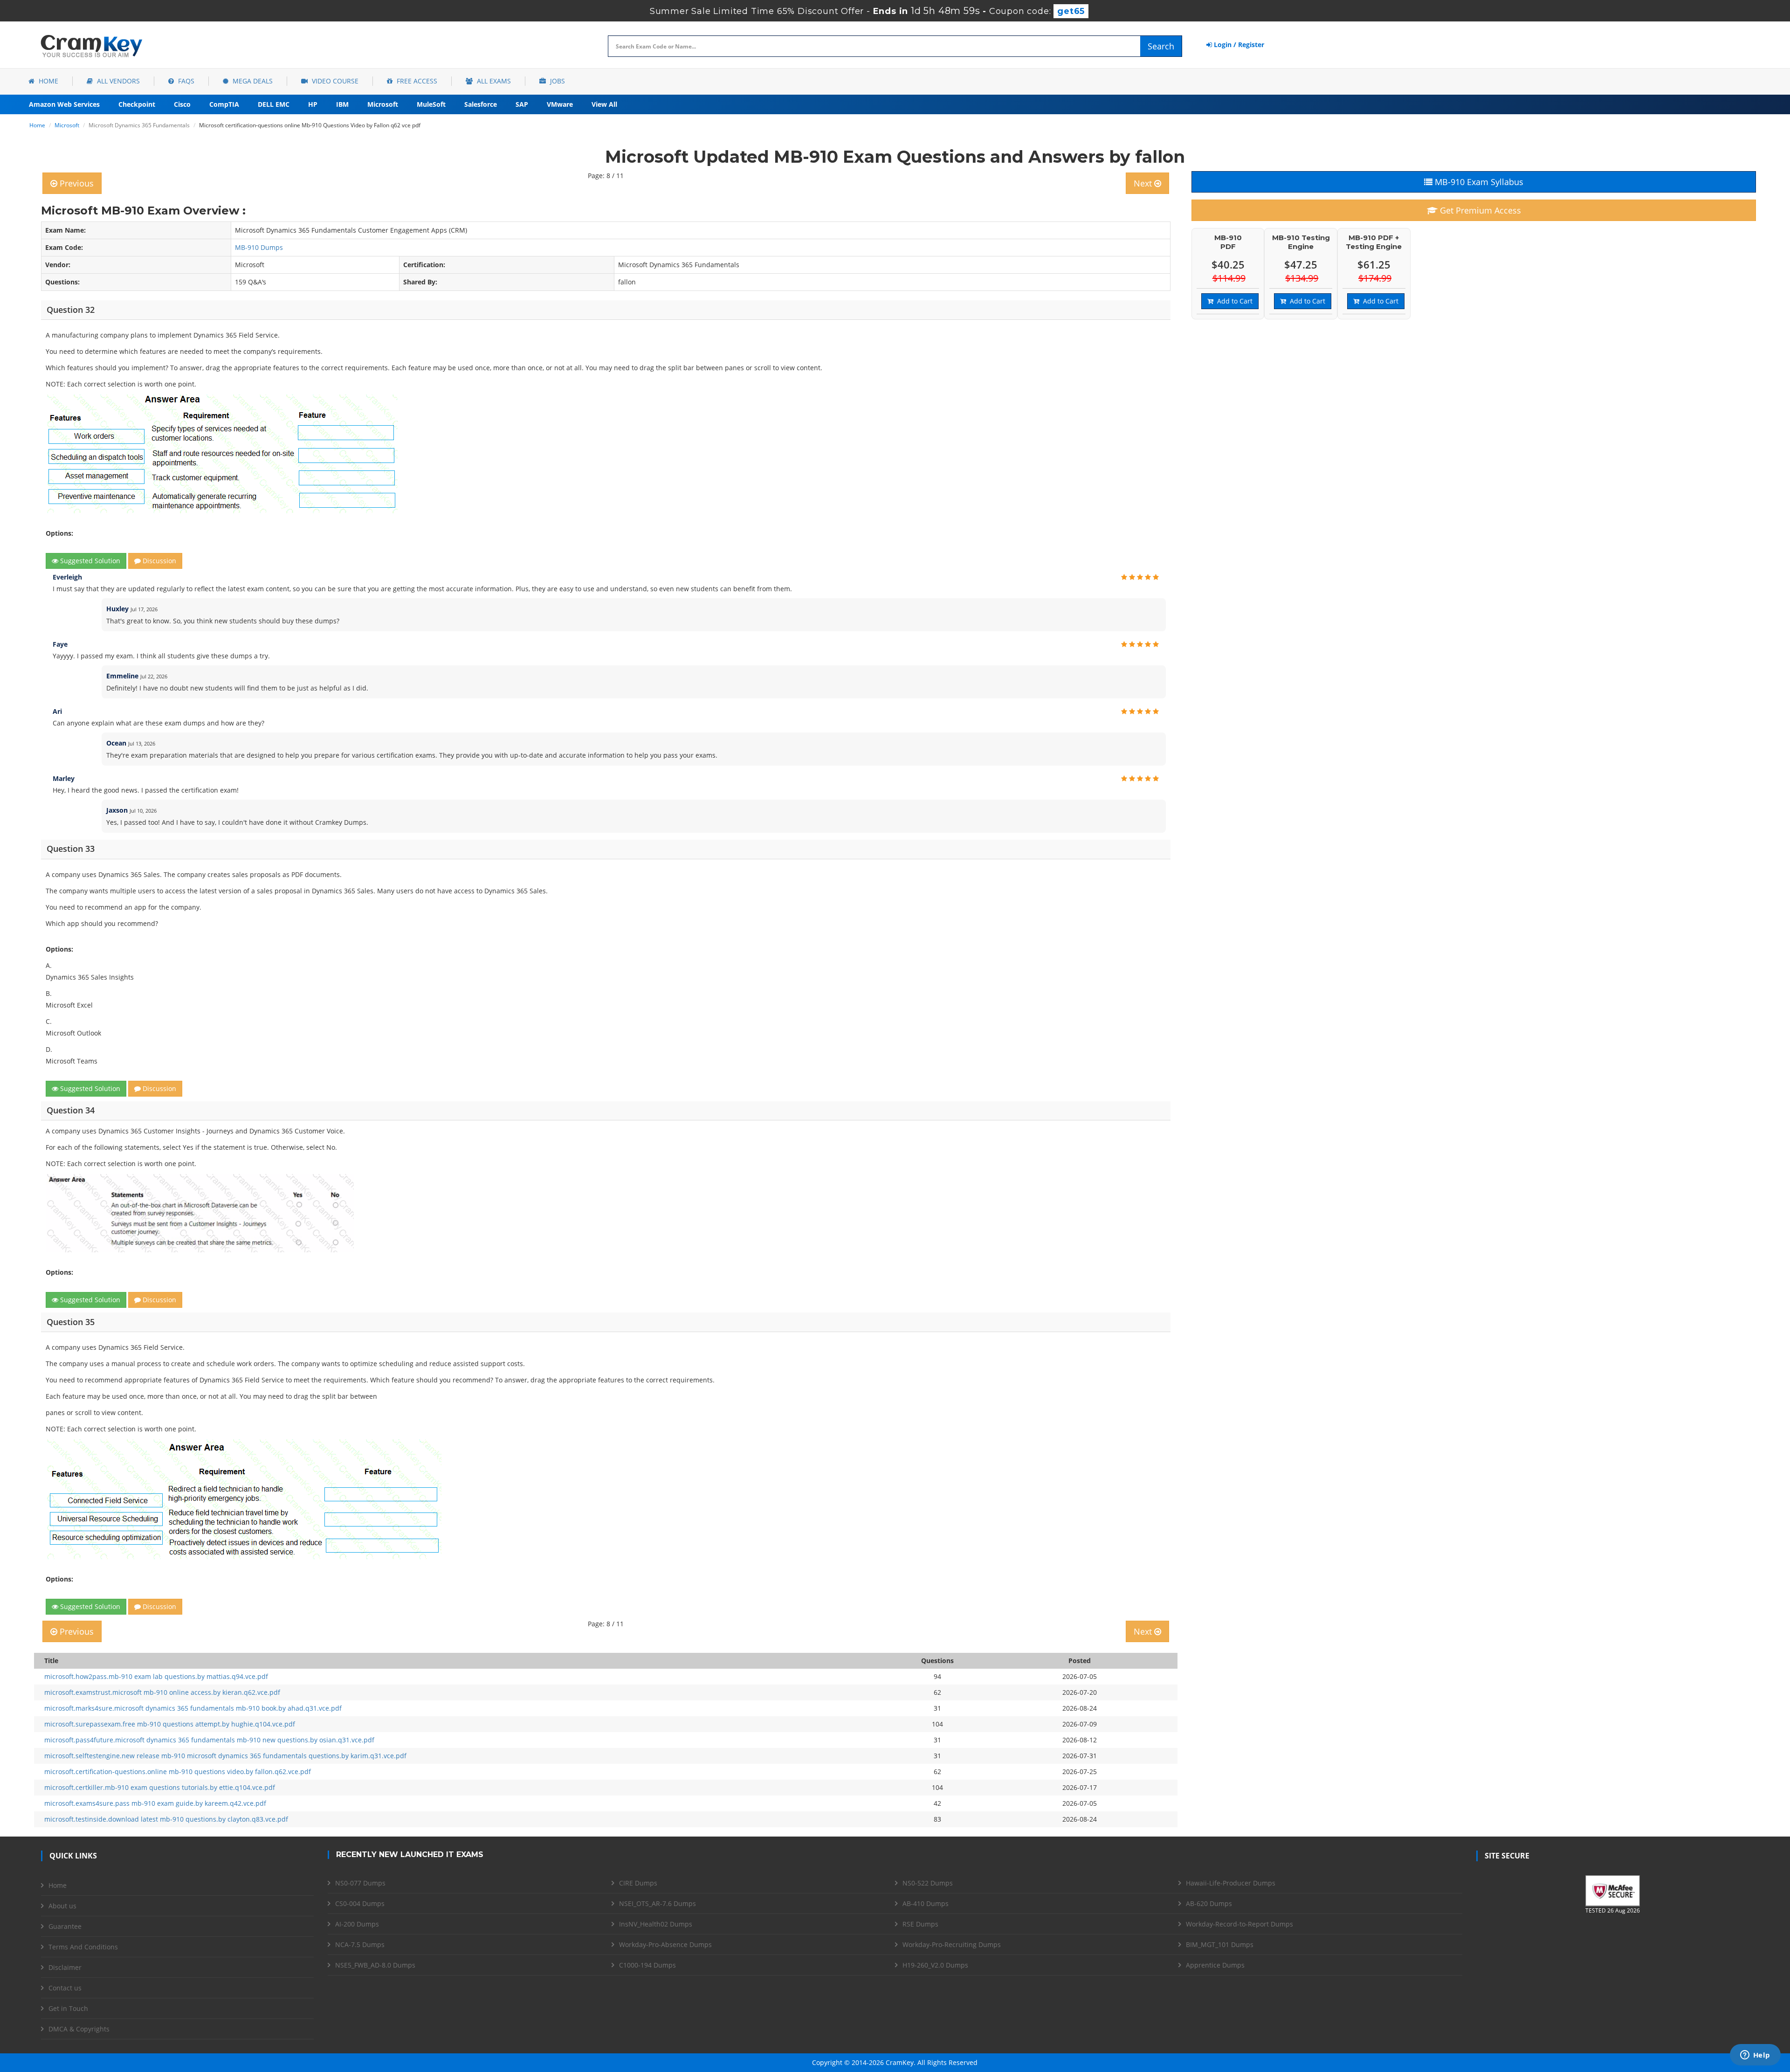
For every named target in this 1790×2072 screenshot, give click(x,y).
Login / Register (1238, 45)
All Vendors (117, 81)
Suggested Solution (89, 561)
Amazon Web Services (64, 104)
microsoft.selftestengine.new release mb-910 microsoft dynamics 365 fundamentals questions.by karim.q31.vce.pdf (225, 1756)
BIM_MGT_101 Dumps (1220, 1944)
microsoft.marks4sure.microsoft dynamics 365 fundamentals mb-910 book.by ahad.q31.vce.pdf (193, 1708)
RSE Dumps (920, 1924)
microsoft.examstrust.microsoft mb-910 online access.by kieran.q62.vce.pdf (162, 1692)
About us (62, 1906)
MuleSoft (431, 104)
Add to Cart (1233, 301)
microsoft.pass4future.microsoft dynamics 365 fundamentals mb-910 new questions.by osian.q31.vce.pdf (209, 1740)
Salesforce (481, 104)
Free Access (416, 81)
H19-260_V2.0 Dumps (935, 1965)
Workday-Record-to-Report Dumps (1239, 1924)
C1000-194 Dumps (647, 1965)
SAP (522, 104)
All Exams (493, 81)
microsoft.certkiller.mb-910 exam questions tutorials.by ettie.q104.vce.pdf (160, 1787)
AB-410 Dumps (926, 1903)
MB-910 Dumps (259, 247)
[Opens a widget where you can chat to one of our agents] (1755, 2056)
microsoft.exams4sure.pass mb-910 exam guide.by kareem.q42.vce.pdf (155, 1803)
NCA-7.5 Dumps (360, 1944)
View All (604, 104)
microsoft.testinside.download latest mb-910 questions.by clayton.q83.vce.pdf (166, 1819)
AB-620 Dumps (1209, 1903)
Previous (76, 183)
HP (313, 104)
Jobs (557, 81)
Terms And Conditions (83, 1947)
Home (48, 81)
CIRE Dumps (638, 1883)
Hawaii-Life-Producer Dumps (1231, 1883)
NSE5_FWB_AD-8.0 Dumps (375, 1965)
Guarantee (65, 1926)
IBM (342, 104)
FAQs (185, 81)
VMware (560, 104)
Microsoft (383, 104)
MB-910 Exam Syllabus (1478, 182)
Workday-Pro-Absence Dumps (665, 1944)
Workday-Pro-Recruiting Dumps (952, 1944)
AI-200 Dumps (357, 1924)
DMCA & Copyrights (79, 2029)
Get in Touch (68, 2008)
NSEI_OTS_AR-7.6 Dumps (657, 1903)
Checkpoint (137, 104)
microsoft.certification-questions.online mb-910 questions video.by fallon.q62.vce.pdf (178, 1772)
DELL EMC (274, 104)
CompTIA (224, 104)
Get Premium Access (1479, 210)
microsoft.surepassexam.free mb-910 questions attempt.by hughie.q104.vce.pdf (170, 1724)
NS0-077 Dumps (360, 1883)
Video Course (334, 81)
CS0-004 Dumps (360, 1903)
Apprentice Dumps (1215, 1965)
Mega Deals (252, 81)
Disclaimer (65, 1967)
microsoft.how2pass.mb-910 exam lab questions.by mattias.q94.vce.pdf (156, 1676)
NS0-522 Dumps (928, 1883)
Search (1161, 46)
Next (1144, 183)
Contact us (65, 1988)
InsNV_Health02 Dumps (656, 1924)
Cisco (182, 104)
